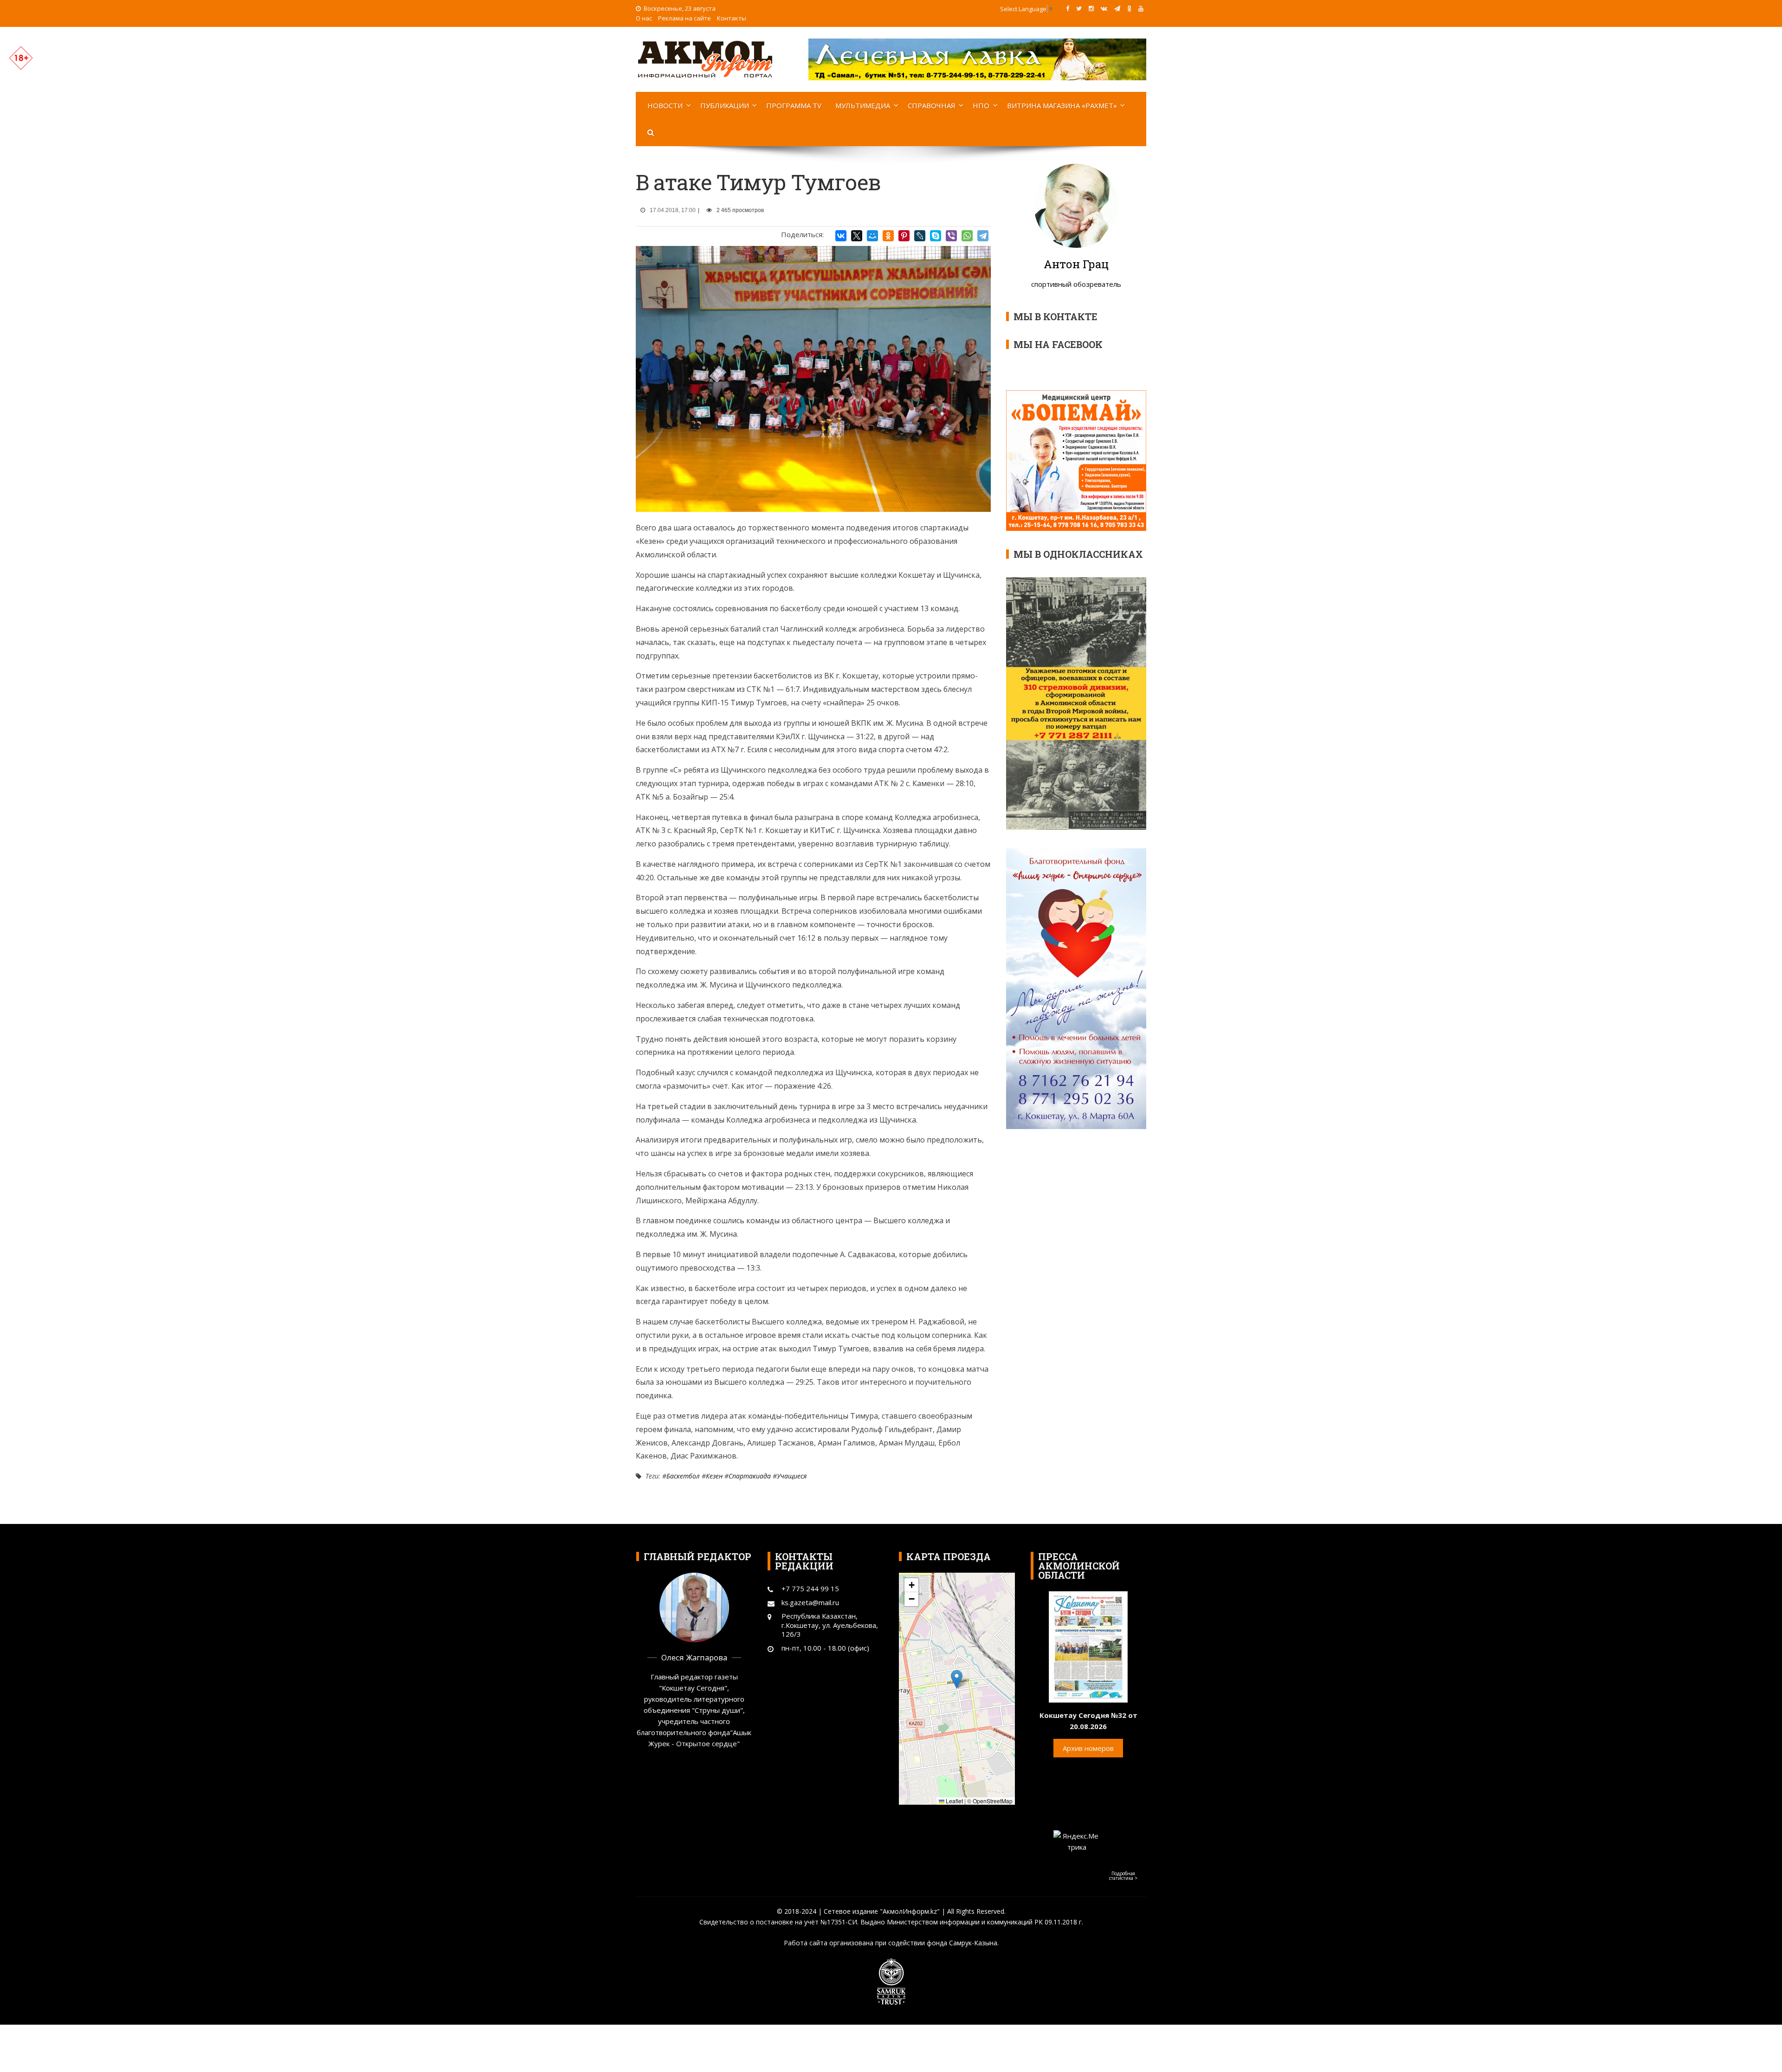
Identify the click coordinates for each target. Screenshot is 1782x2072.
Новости (665, 105)
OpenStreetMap (993, 1801)
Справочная (932, 105)
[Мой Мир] (872, 236)
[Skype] (936, 236)
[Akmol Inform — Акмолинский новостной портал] (705, 58)
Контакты (732, 18)
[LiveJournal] (920, 236)
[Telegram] (983, 236)
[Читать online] (1088, 1646)
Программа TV (794, 105)
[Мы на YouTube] (1141, 8)
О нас (644, 18)
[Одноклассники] (888, 236)
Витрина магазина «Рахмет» (1062, 105)
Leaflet (954, 1801)
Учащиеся (792, 1476)
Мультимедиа (863, 105)
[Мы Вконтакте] (1104, 8)
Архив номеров (1088, 1748)
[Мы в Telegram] (1117, 8)
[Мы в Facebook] (1068, 8)
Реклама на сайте (684, 18)
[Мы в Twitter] (1079, 8)
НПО (981, 105)
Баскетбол (683, 1476)
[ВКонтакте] (841, 236)
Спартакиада (750, 1476)
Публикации (725, 105)
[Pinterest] (904, 236)
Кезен (714, 1476)
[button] (957, 1679)
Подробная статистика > (1123, 1876)
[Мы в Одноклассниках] (1129, 8)
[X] (857, 236)
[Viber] (951, 236)
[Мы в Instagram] (1091, 8)
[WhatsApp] (967, 236)
